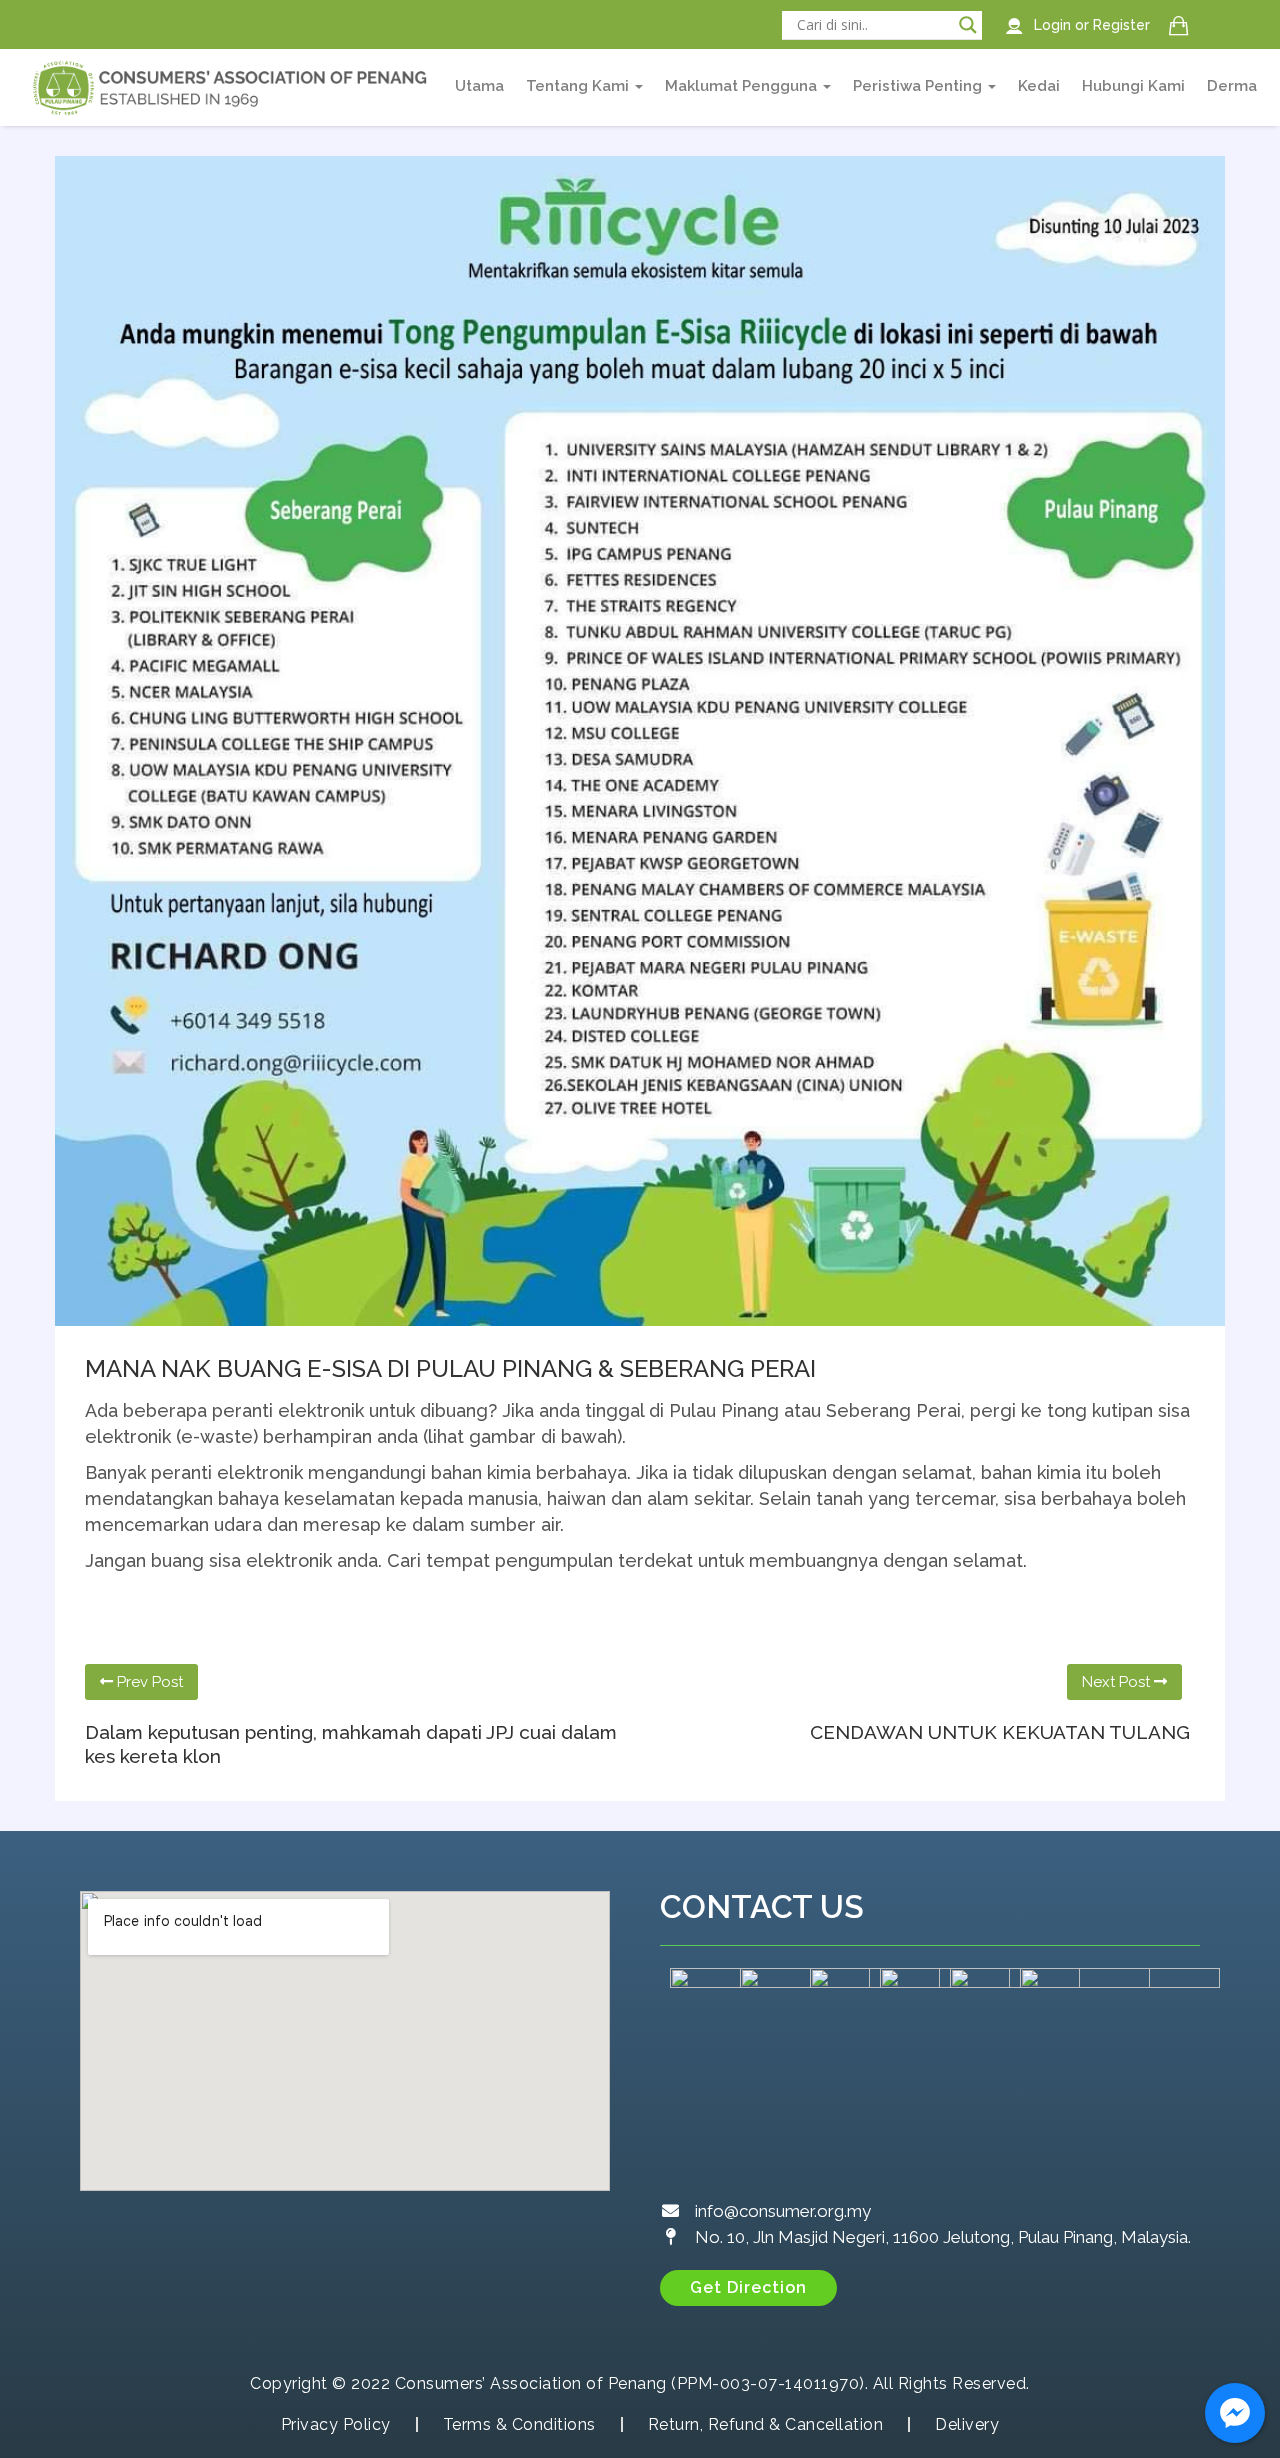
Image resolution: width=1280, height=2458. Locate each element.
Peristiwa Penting (919, 86)
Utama (479, 86)
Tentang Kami (579, 86)
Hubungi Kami (1133, 86)
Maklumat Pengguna (743, 86)
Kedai (1039, 86)
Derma (1232, 86)
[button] (748, 2288)
